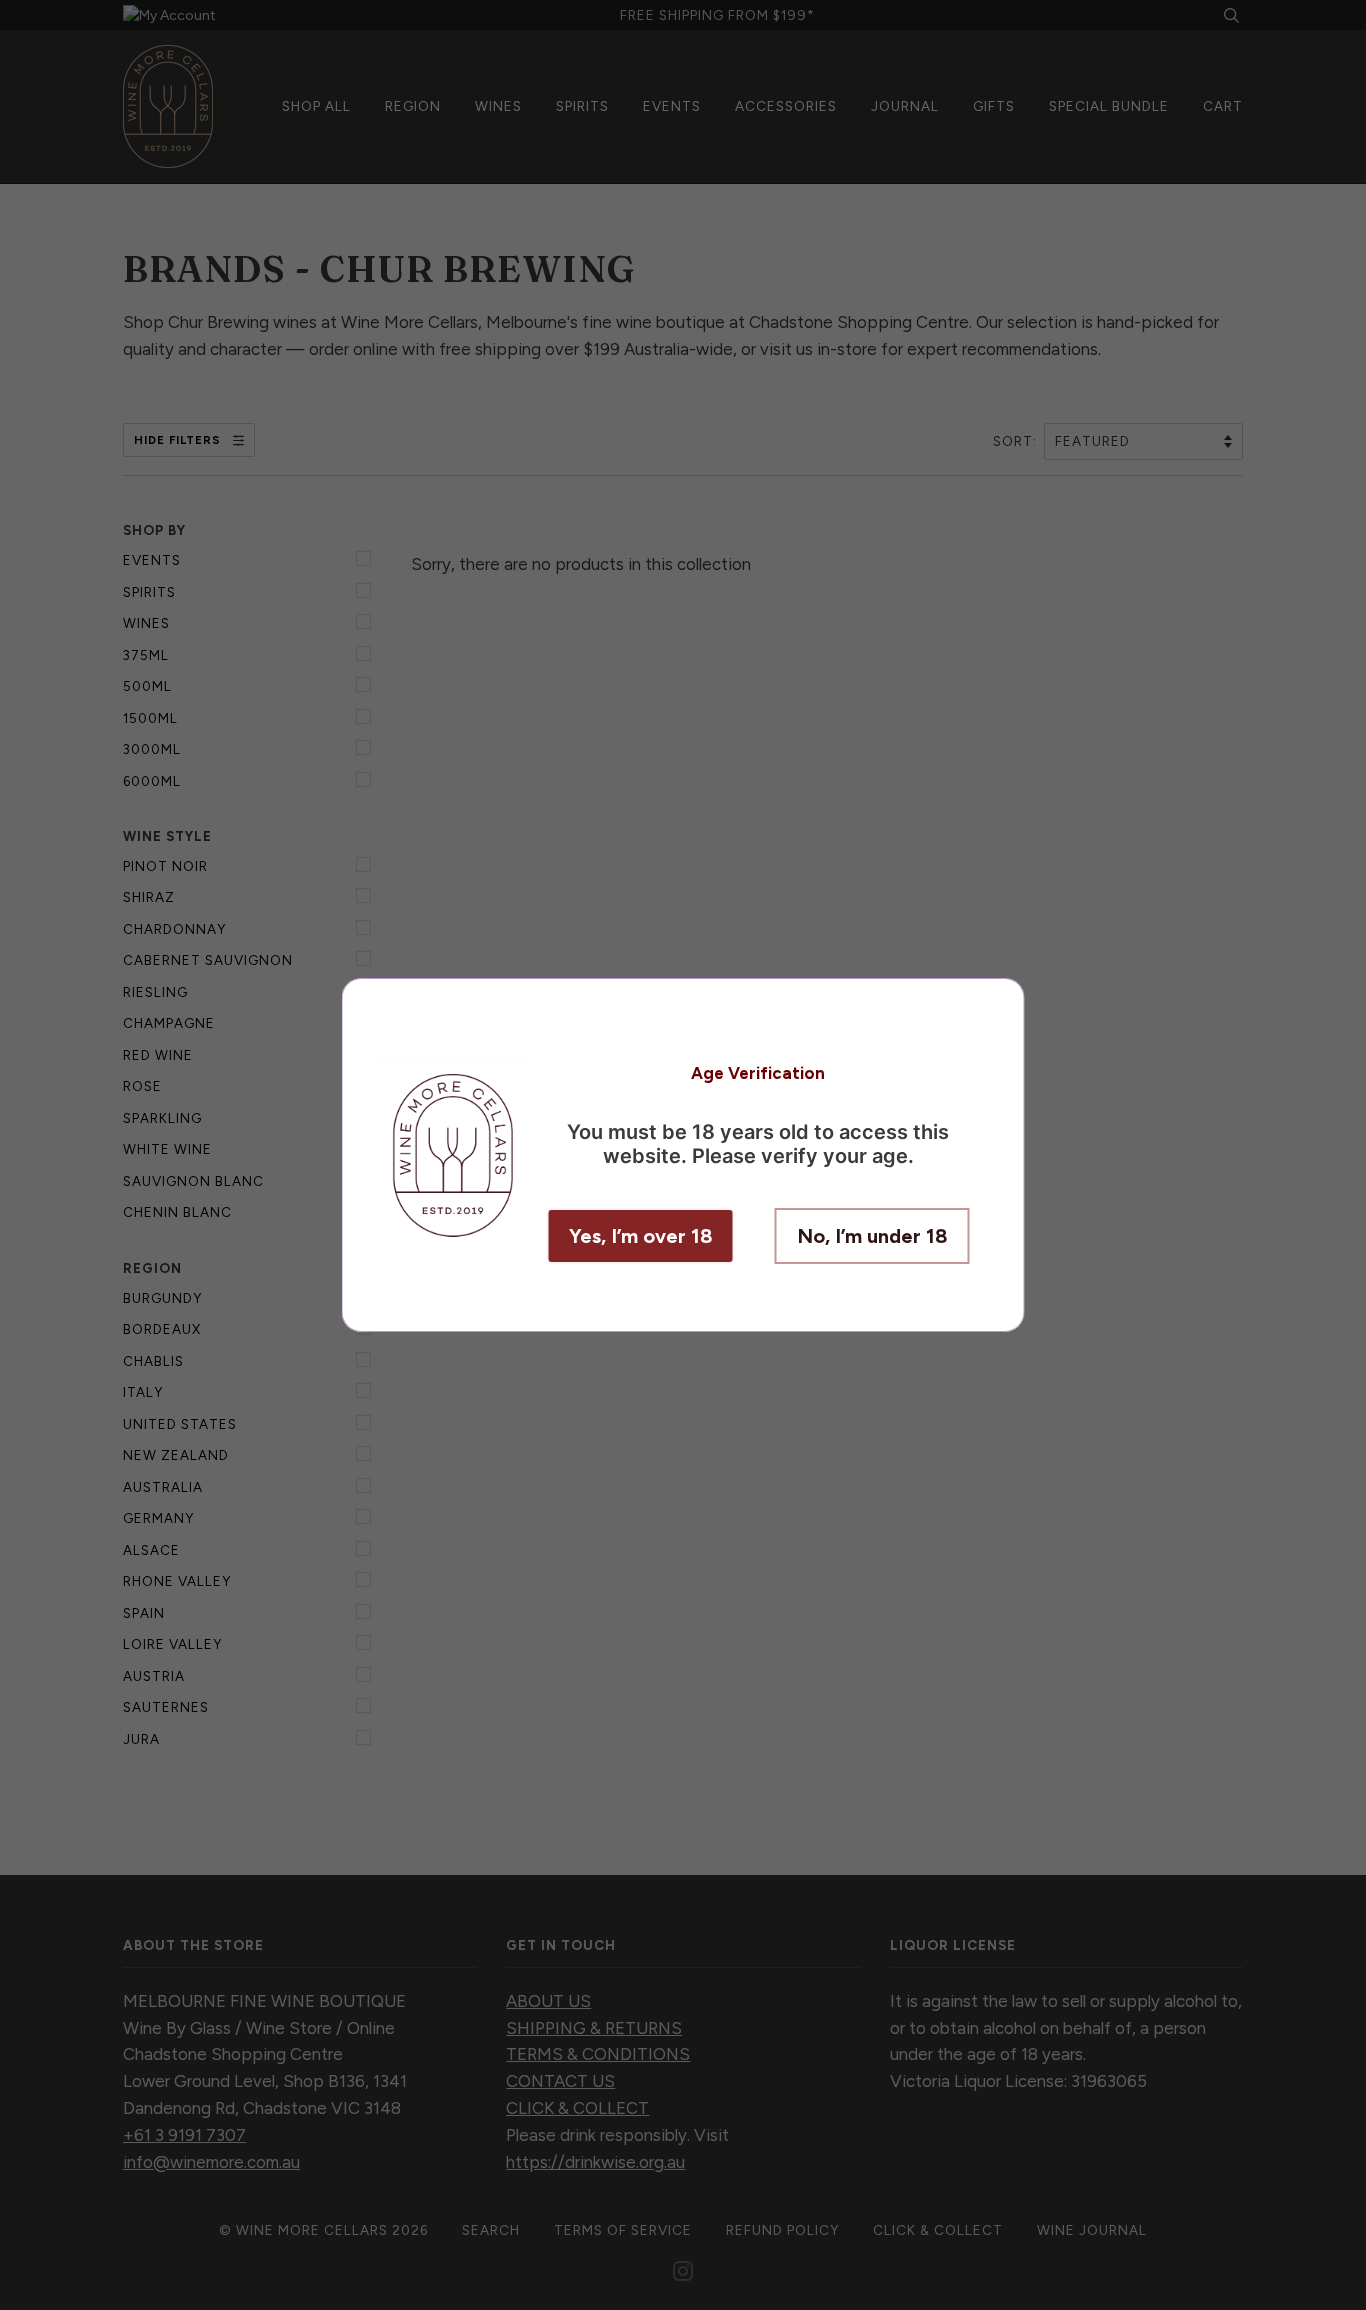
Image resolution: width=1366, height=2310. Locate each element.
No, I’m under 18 (872, 1236)
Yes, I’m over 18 (641, 1236)
